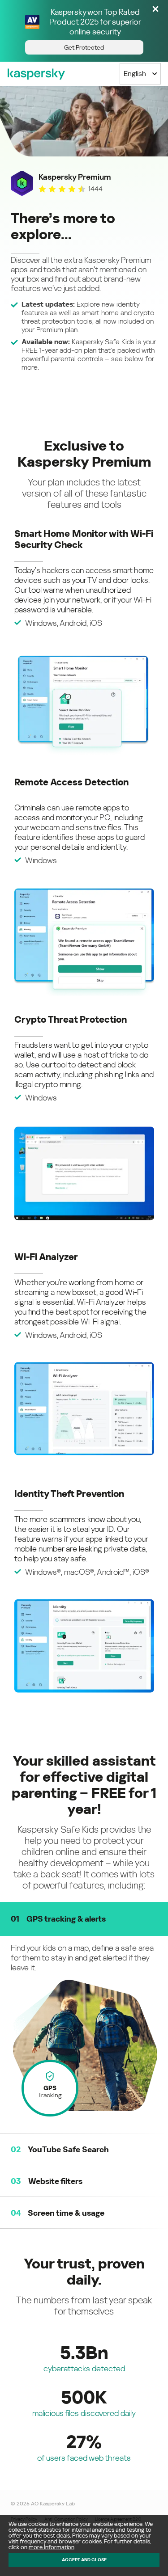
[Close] (155, 10)
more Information (52, 2547)
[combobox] (140, 74)
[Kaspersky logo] (36, 74)
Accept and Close (84, 2560)
